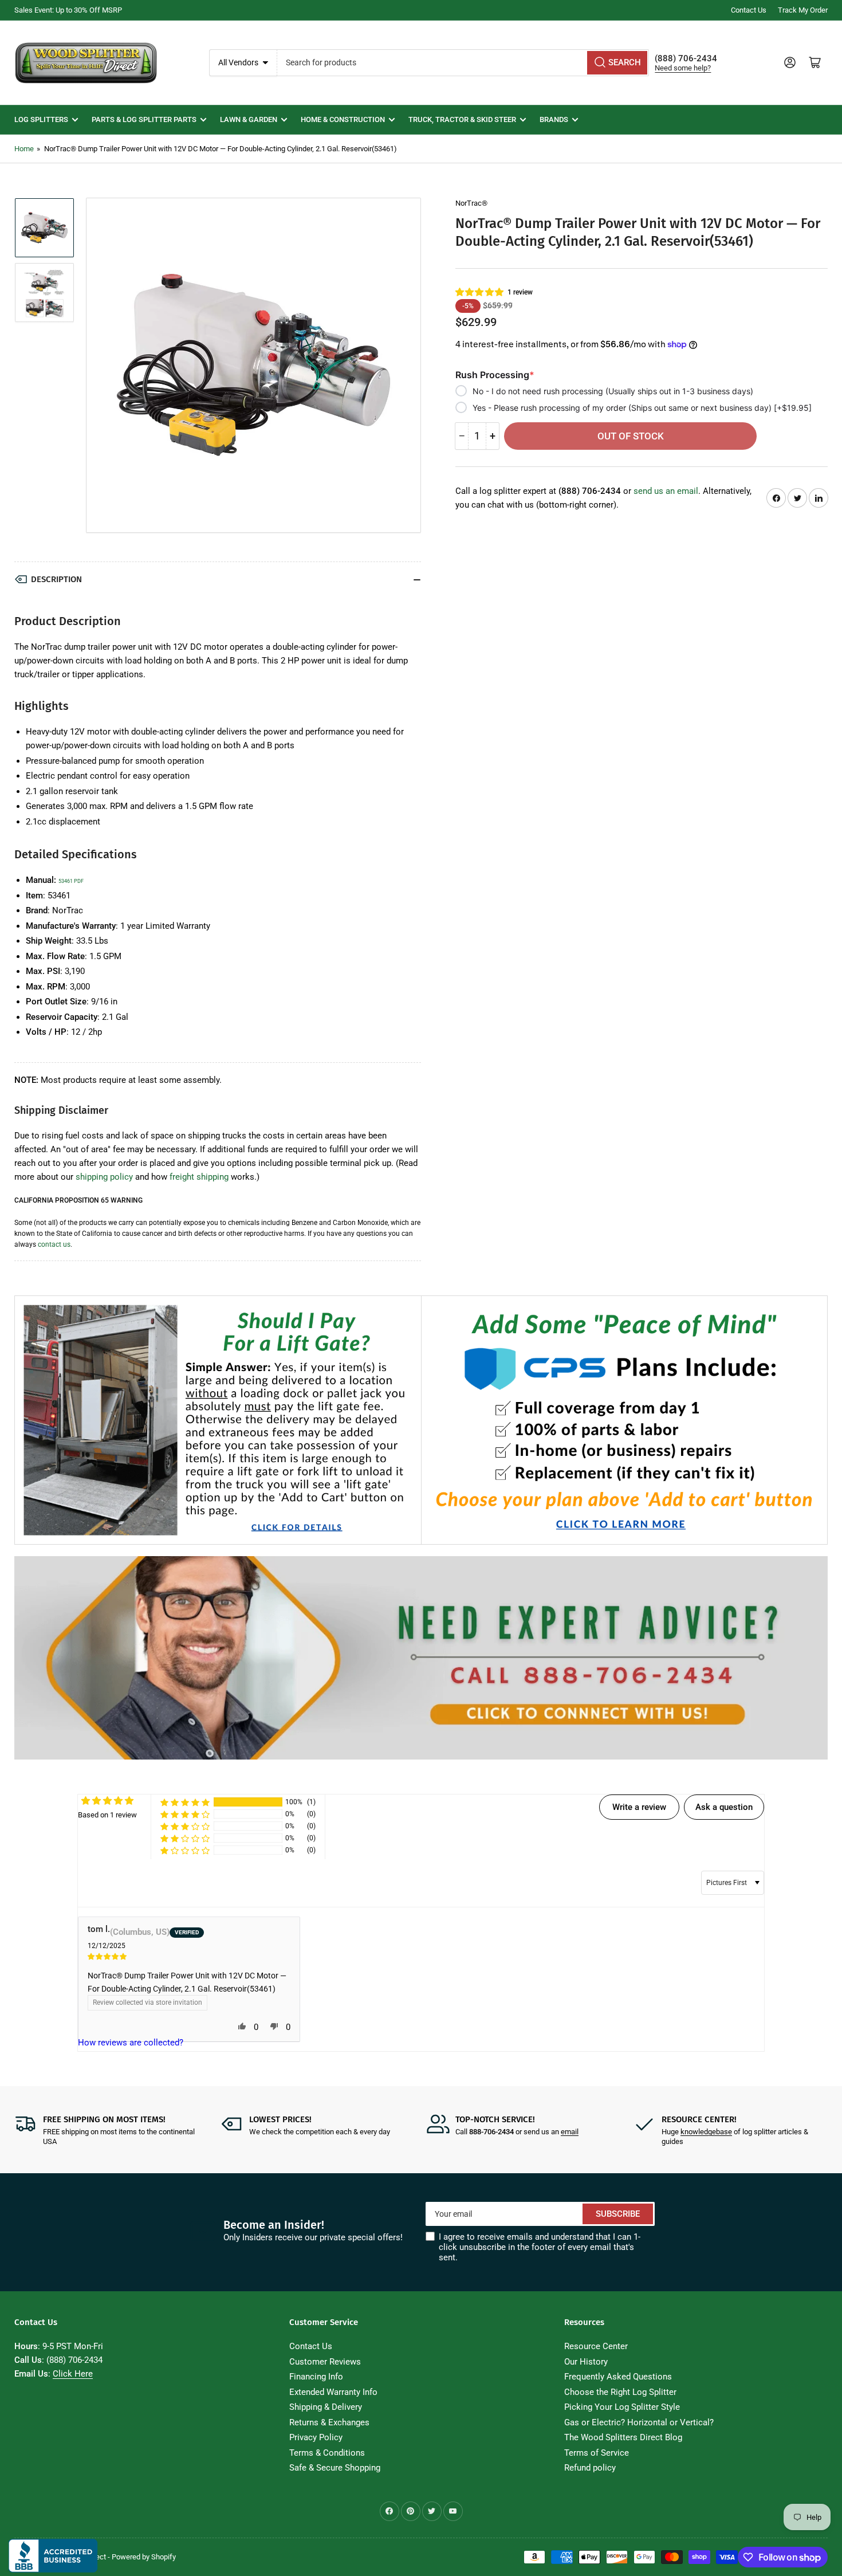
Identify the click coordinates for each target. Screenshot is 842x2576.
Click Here (73, 2374)
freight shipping (199, 1177)
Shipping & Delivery (326, 2407)
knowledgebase (706, 2132)
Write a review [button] (639, 1807)
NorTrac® (471, 203)
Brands (554, 119)
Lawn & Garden (249, 119)
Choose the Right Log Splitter (620, 2392)
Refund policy (590, 2468)
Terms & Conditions (327, 2453)
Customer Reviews (325, 2362)
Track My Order (803, 10)
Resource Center (596, 2346)
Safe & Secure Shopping (335, 2468)
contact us (54, 1244)
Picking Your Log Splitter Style (622, 2407)
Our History (586, 2362)
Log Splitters (41, 119)
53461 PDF (71, 881)
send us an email (666, 491)
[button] (480, 292)
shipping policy (104, 1177)
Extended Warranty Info (333, 2392)
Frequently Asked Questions (618, 2377)
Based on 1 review (107, 1815)
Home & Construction (343, 119)
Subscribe (618, 2214)
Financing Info (316, 2377)
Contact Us (749, 10)
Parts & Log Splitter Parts (144, 119)
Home (24, 149)
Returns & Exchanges (329, 2422)
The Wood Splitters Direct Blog (623, 2437)
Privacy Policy (316, 2437)
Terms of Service (597, 2453)
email (570, 2132)
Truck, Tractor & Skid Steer (462, 119)
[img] (189, 1956)
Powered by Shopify (144, 2557)
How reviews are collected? (131, 2043)
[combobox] (463, 63)
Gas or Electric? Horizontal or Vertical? (639, 2422)
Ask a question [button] (724, 1807)
